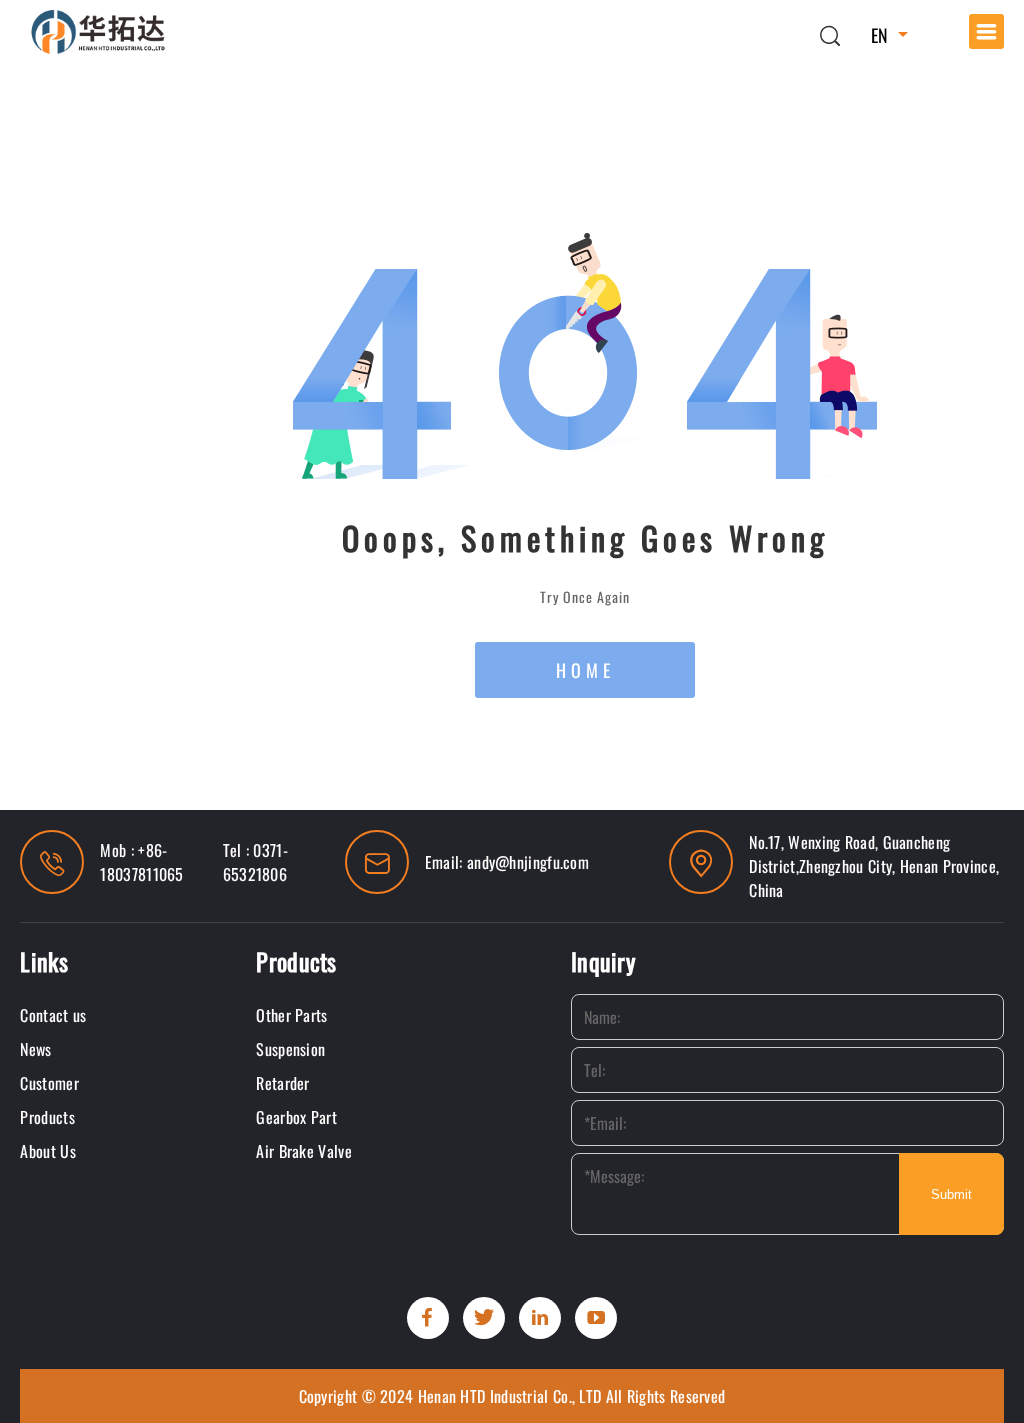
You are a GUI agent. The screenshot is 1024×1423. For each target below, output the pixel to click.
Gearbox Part (296, 1117)
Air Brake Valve (304, 1151)
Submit (951, 1194)
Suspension (290, 1049)
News (35, 1049)
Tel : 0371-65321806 (255, 862)
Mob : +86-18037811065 (141, 862)
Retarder (282, 1083)
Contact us (53, 1015)
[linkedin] (540, 1318)
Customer (49, 1083)
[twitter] (484, 1318)
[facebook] (428, 1318)
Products (47, 1117)
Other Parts (291, 1015)
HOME (585, 670)
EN (880, 35)
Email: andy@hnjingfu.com (507, 862)
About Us (47, 1151)
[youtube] (596, 1318)
